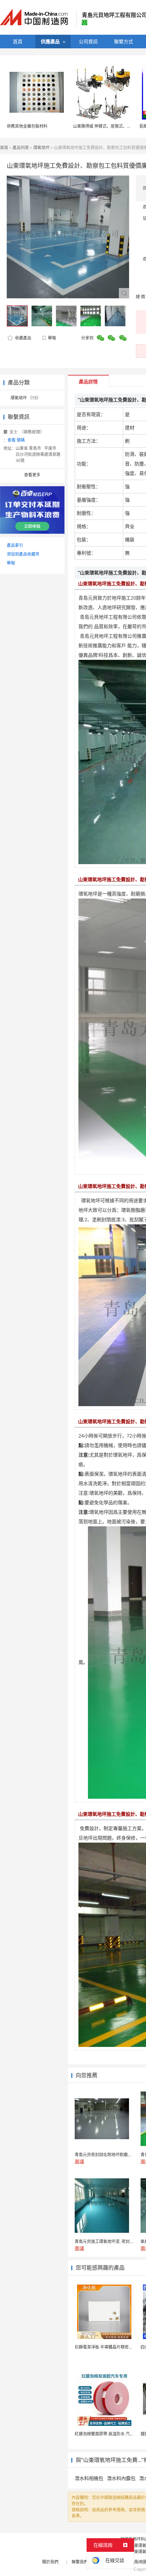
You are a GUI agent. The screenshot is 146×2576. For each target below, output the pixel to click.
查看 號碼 (16, 440)
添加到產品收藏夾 (23, 554)
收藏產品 (23, 338)
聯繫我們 (80, 2562)
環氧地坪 (41, 148)
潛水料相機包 (89, 2478)
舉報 (52, 338)
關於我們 (50, 2562)
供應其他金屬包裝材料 (27, 126)
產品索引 (15, 545)
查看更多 (32, 475)
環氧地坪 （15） (26, 398)
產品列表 (21, 148)
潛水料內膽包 (121, 2478)
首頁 (4, 148)
